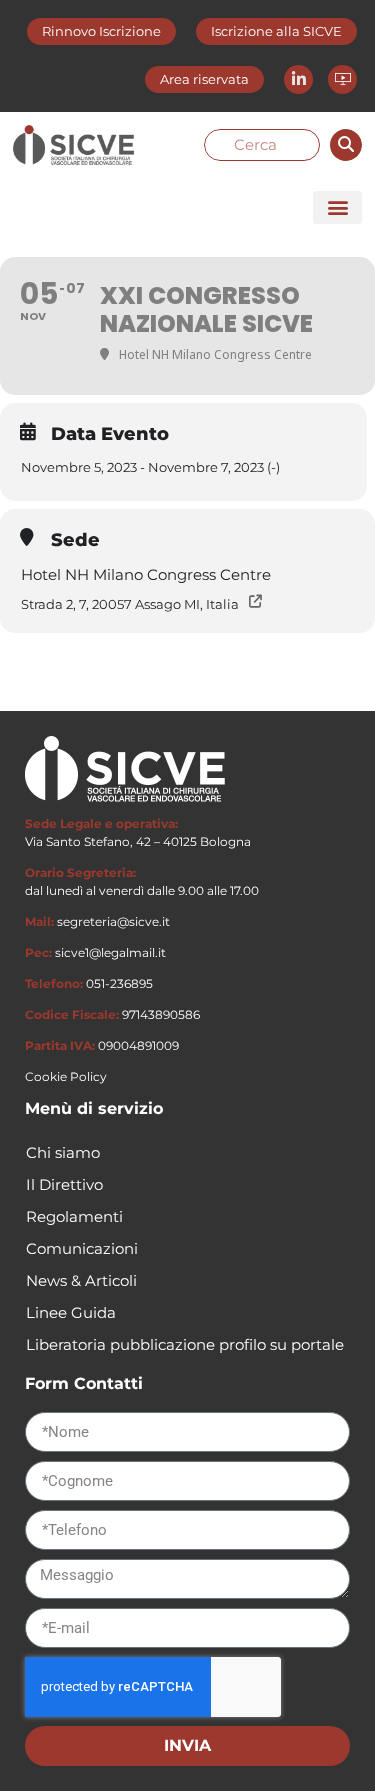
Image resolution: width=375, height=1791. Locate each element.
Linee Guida (71, 1312)
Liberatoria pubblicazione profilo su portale (185, 1344)
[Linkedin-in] (298, 79)
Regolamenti (74, 1216)
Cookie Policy (66, 1076)
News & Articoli (81, 1280)
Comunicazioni (82, 1248)
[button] (337, 207)
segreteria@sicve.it (113, 921)
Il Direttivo (64, 1184)
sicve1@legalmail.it (110, 952)
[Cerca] (346, 145)
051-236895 (119, 983)
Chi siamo (63, 1152)
